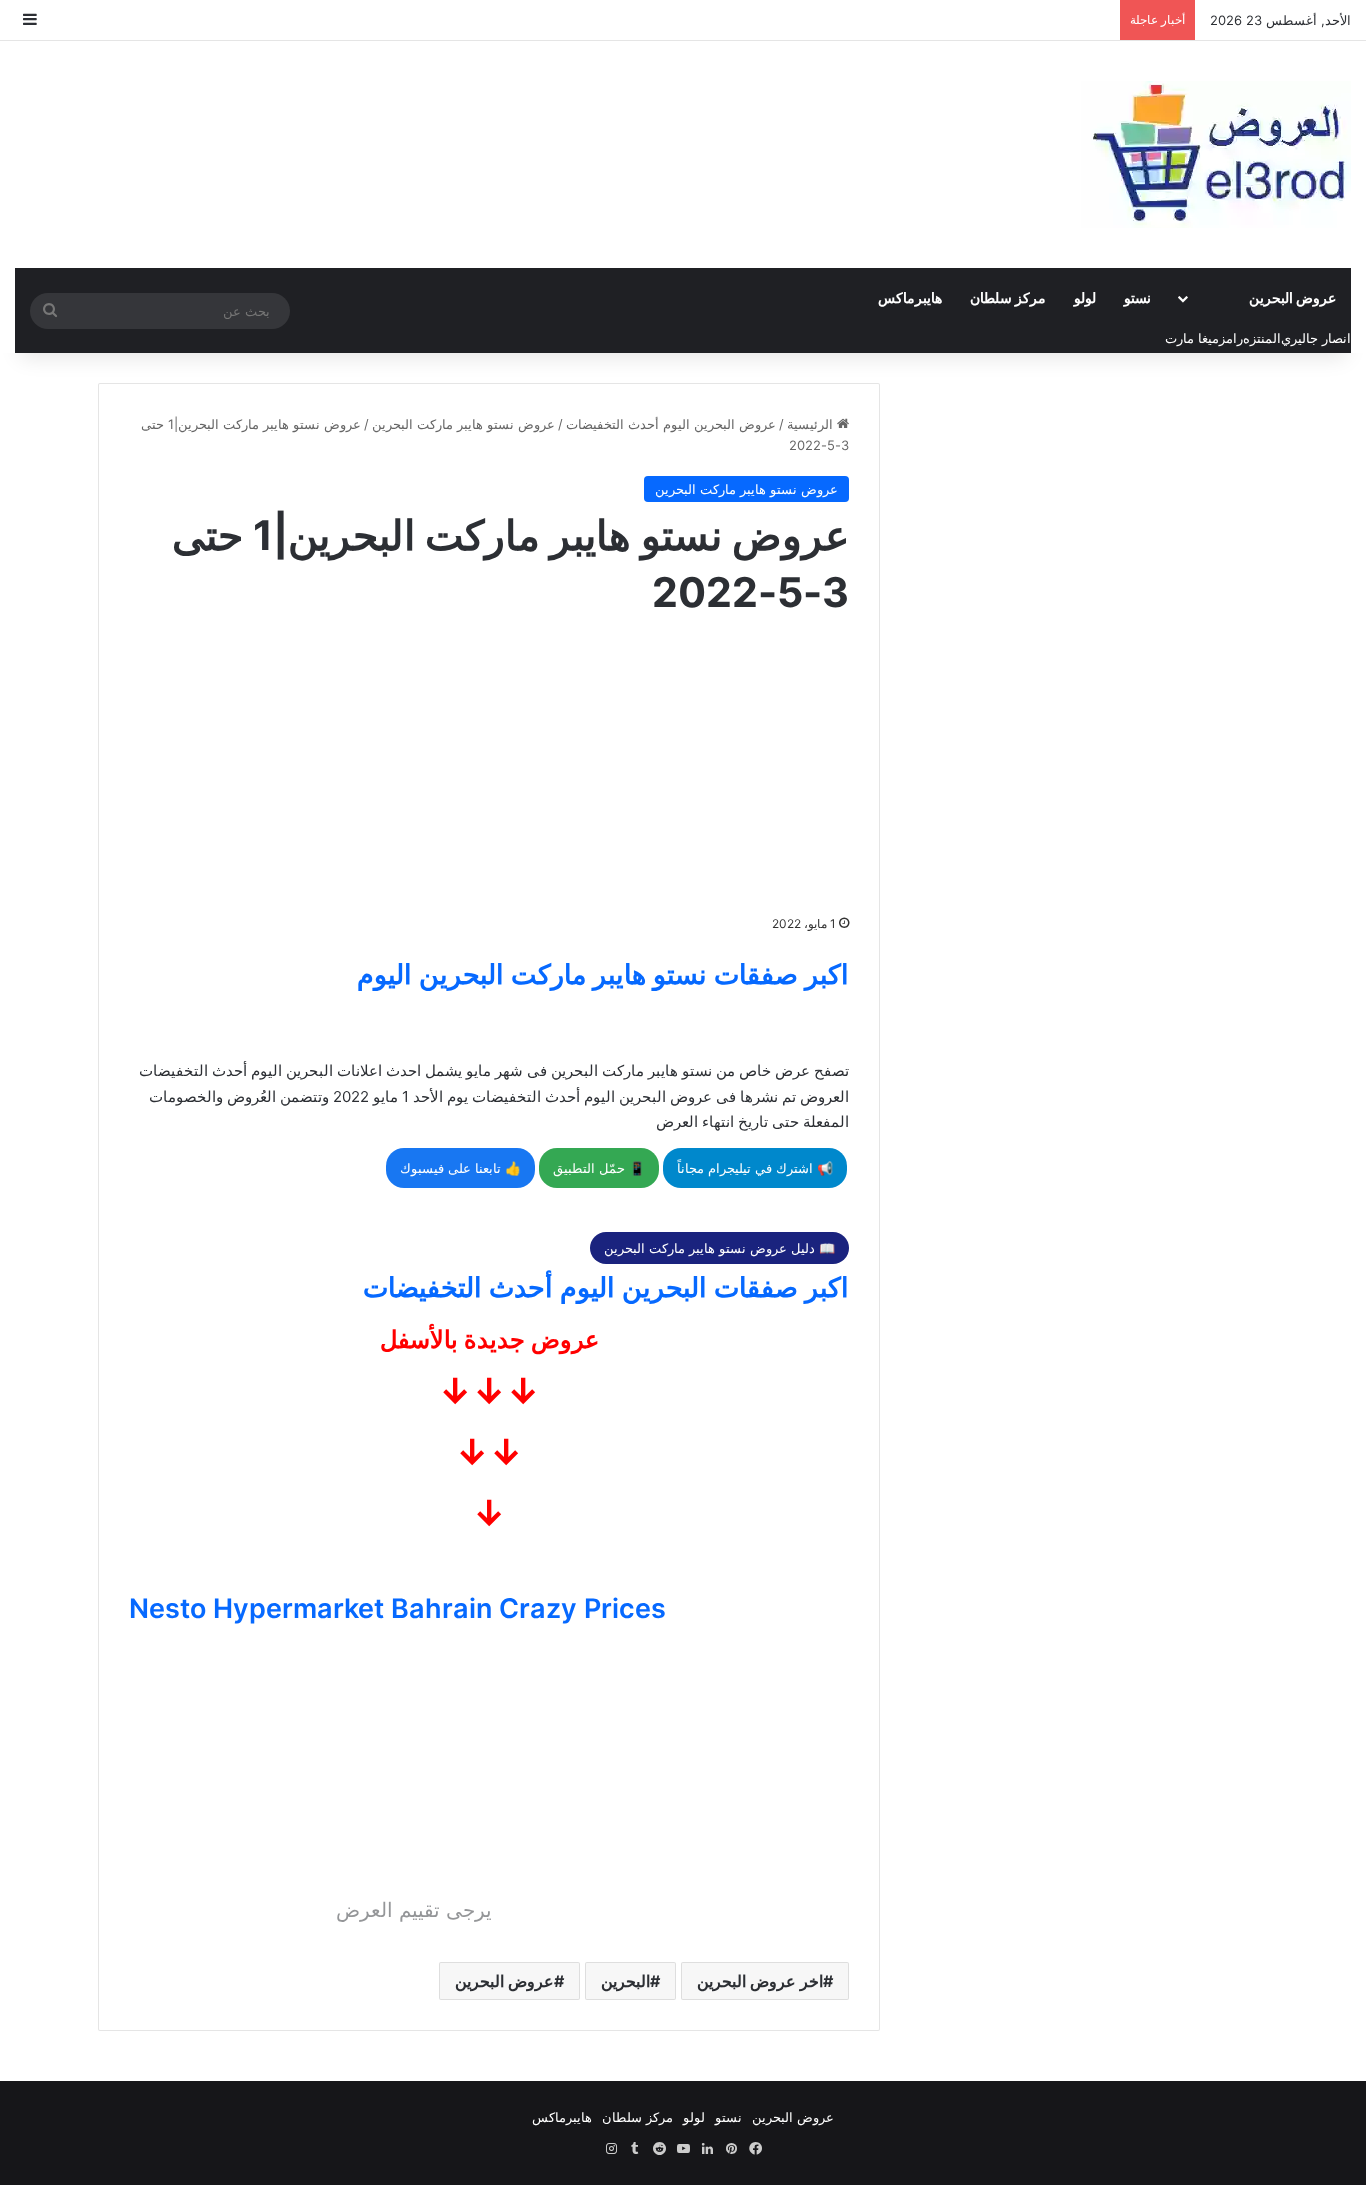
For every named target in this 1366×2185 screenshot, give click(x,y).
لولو (1085, 297)
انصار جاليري (1316, 338)
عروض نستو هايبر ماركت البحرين (463, 424)
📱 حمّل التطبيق (599, 1168)
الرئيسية (812, 424)
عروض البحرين (1292, 297)
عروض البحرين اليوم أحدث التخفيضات (671, 424)
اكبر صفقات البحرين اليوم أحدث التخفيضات (606, 1287)
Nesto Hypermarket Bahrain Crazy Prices (397, 1608)
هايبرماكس (910, 297)
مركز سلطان (1008, 297)
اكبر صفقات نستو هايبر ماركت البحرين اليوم (603, 974)
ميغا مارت (1192, 338)
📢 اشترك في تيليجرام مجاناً (755, 1168)
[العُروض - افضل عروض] (1216, 154)
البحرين (625, 1981)
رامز (1231, 338)
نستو (1137, 297)
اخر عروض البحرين (760, 1981)
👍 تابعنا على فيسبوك (460, 1168)
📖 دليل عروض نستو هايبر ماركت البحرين (719, 1248)
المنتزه (1262, 338)
